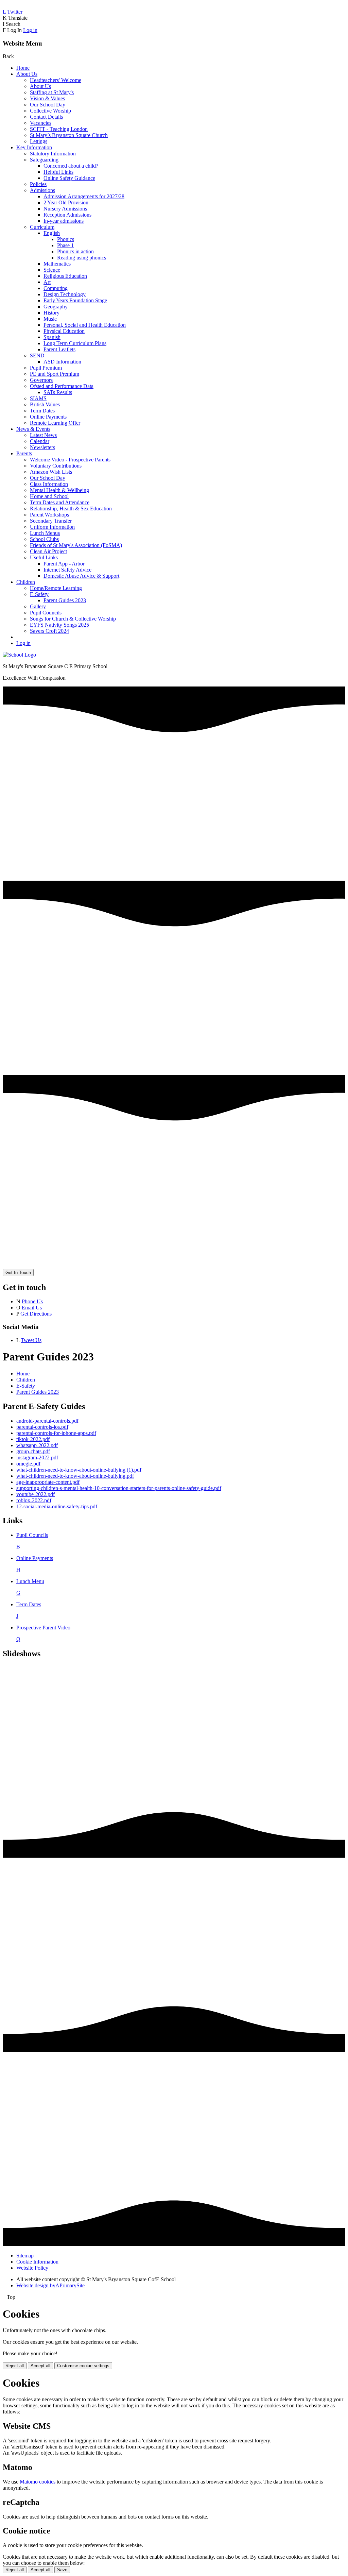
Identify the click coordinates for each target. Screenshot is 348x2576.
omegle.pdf (28, 1464)
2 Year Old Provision (66, 202)
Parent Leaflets (59, 349)
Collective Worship (50, 111)
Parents (24, 453)
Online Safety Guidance (69, 178)
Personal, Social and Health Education (85, 325)
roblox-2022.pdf (34, 1500)
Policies (38, 184)
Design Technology (65, 294)
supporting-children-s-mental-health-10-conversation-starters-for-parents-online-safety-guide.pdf (119, 1488)
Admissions (42, 190)
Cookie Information (37, 2262)
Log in (30, 30)
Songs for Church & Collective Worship (73, 619)
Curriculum (42, 227)
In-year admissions (64, 221)
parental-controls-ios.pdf (42, 1427)
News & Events (33, 429)
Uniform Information (52, 527)
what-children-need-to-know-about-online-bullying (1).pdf (79, 1470)
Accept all (40, 2366)
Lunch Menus (45, 533)
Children (26, 582)
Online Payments (48, 417)
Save (62, 2570)
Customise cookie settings (83, 2366)
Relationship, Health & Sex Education (71, 509)
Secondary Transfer (51, 521)
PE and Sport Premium (55, 374)
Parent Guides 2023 (65, 600)
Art (47, 282)
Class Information (49, 484)
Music (50, 319)
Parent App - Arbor (64, 564)
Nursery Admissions (65, 209)
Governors (41, 380)
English (52, 233)
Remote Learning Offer (55, 423)
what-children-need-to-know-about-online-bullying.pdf (75, 1476)
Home (23, 68)
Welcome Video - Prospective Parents (70, 460)
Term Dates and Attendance (60, 502)
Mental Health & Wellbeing (59, 490)
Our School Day (48, 105)
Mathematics (57, 264)
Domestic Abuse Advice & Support (81, 576)
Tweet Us (31, 1340)
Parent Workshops (49, 515)
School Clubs (44, 539)
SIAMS (38, 398)
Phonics (66, 239)
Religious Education (65, 276)
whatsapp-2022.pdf (37, 1445)
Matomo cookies (38, 2482)
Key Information (34, 147)
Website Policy (32, 2268)
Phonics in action (75, 251)
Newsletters (42, 447)
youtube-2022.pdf (36, 1494)
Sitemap (25, 2256)
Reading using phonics (82, 258)
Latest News (43, 435)
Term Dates (42, 411)
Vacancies (41, 123)
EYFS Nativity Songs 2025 (59, 625)
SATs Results (58, 392)
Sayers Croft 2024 (49, 631)
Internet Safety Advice (67, 570)
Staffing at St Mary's (52, 92)
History (51, 313)
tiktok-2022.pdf (33, 1439)
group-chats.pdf (33, 1451)
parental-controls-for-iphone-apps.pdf (56, 1433)
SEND (37, 355)
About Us (27, 74)
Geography (56, 307)
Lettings (39, 141)
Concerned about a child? (71, 166)
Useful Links (44, 557)
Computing (56, 288)
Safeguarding (44, 160)
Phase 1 (65, 245)
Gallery (38, 606)
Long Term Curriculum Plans (75, 343)
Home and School (49, 496)
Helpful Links (58, 172)
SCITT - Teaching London (59, 129)
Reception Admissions (67, 215)
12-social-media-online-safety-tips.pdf (57, 1506)
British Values (45, 404)
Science (52, 270)
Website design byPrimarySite (50, 2285)
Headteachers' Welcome (56, 80)
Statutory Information (53, 154)
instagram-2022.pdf (37, 1458)
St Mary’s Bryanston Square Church (69, 135)
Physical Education (64, 331)
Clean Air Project (48, 551)
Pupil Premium (46, 368)
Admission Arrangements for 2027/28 (84, 196)
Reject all (15, 2366)
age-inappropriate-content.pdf (48, 1482)
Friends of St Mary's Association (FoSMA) (76, 545)
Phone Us (32, 1301)
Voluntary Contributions (56, 466)
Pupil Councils (46, 613)
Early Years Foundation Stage (75, 300)
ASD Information (62, 362)
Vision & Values (47, 98)
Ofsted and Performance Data (62, 386)
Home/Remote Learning (56, 588)
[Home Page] (19, 655)
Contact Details (46, 117)
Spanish (52, 337)
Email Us (32, 1308)
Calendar (40, 441)
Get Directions (36, 1314)
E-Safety (39, 594)
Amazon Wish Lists (51, 472)
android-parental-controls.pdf (47, 1421)
